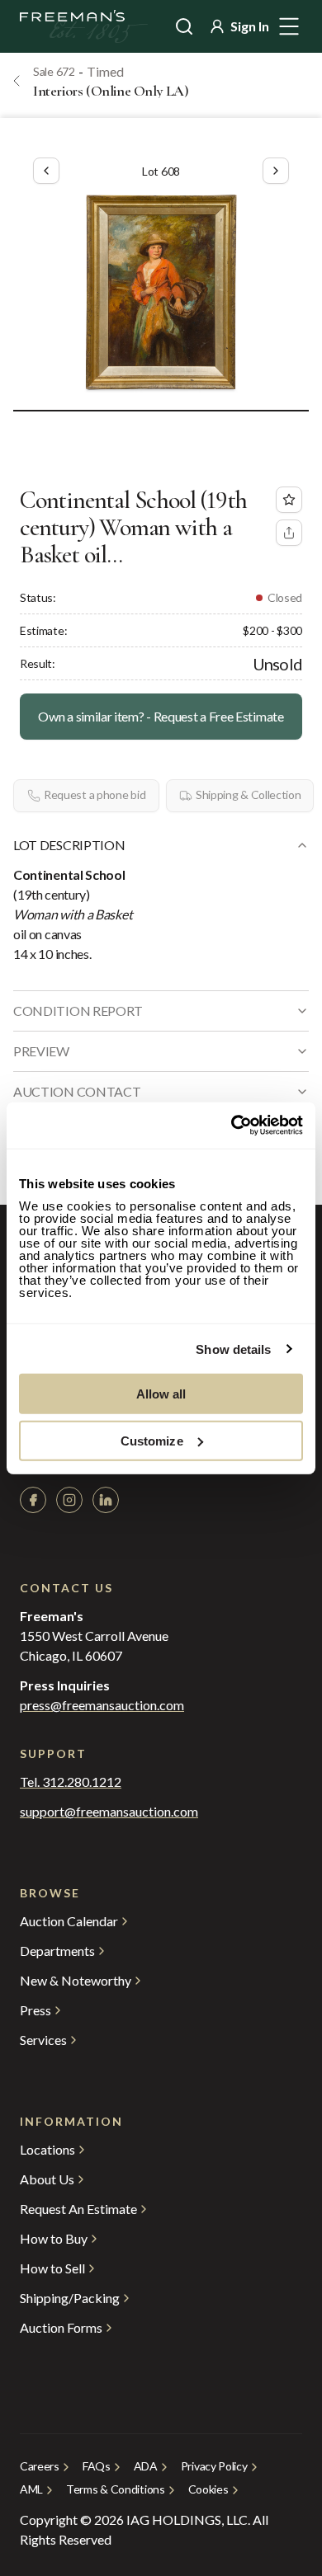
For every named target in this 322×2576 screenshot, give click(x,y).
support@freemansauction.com (109, 1812)
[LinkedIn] (106, 1500)
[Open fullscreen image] (161, 293)
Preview (41, 1051)
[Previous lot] (46, 171)
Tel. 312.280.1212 (71, 1782)
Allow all (161, 1394)
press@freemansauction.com (102, 1705)
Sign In (250, 26)
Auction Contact (77, 1091)
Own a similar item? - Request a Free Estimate (161, 716)
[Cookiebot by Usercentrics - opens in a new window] (232, 1126)
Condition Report (78, 1011)
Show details (233, 1349)
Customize (152, 1440)
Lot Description (69, 845)
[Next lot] (276, 171)
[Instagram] (69, 1500)
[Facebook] (33, 1500)
